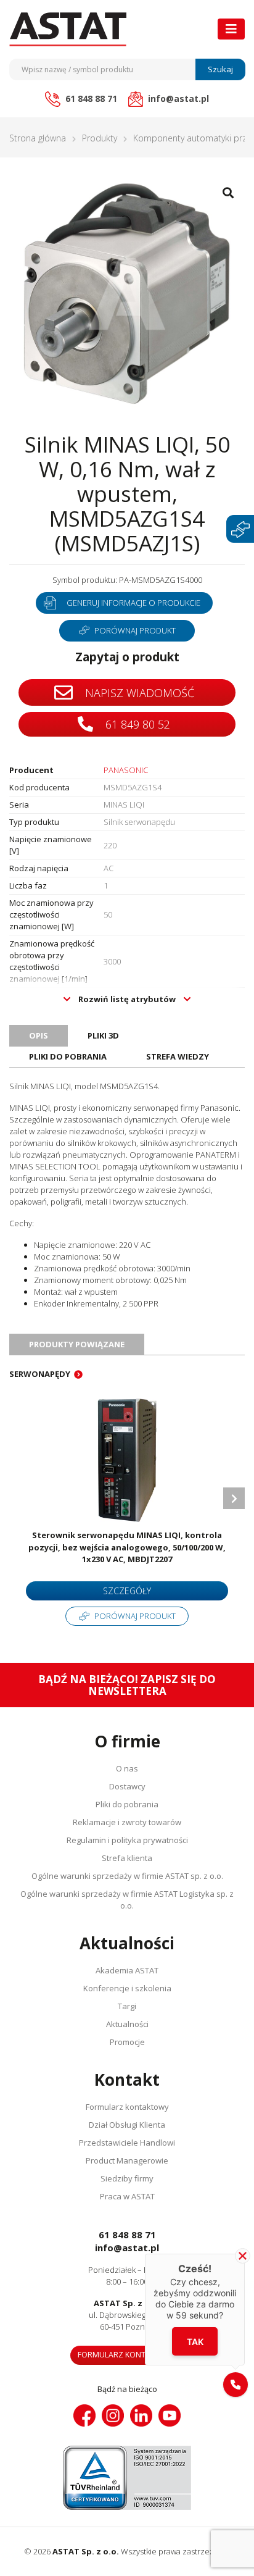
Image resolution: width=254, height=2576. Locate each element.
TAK (195, 2342)
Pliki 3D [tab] (103, 1035)
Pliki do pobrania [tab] (68, 1056)
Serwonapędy (40, 1374)
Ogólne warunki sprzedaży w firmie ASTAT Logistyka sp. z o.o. (127, 1900)
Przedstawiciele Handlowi (127, 2143)
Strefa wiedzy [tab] (178, 1056)
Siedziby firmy (127, 2178)
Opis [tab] (39, 1035)
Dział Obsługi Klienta (127, 2125)
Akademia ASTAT (127, 1970)
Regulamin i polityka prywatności (127, 1840)
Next (234, 1498)
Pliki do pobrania (127, 1804)
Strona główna (38, 138)
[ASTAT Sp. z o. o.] (68, 29)
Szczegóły (127, 1591)
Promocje (127, 2042)
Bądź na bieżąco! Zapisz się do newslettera (127, 1685)
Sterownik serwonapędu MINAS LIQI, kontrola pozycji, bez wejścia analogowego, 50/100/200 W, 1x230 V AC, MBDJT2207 (127, 1547)
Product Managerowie (127, 2160)
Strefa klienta (127, 1858)
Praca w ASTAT (127, 2196)
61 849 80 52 (136, 724)
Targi (127, 2006)
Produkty (100, 138)
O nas (127, 1768)
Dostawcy (127, 1786)
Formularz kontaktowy (127, 2107)
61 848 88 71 (127, 2235)
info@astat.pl (127, 2248)
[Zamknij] (243, 2256)
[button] (236, 2385)
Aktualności (127, 2024)
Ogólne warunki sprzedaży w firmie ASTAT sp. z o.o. (127, 1876)
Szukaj (220, 69)
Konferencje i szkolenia (127, 1988)
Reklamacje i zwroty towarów (127, 1822)
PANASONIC (126, 770)
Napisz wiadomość (138, 693)
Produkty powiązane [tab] (77, 1344)
